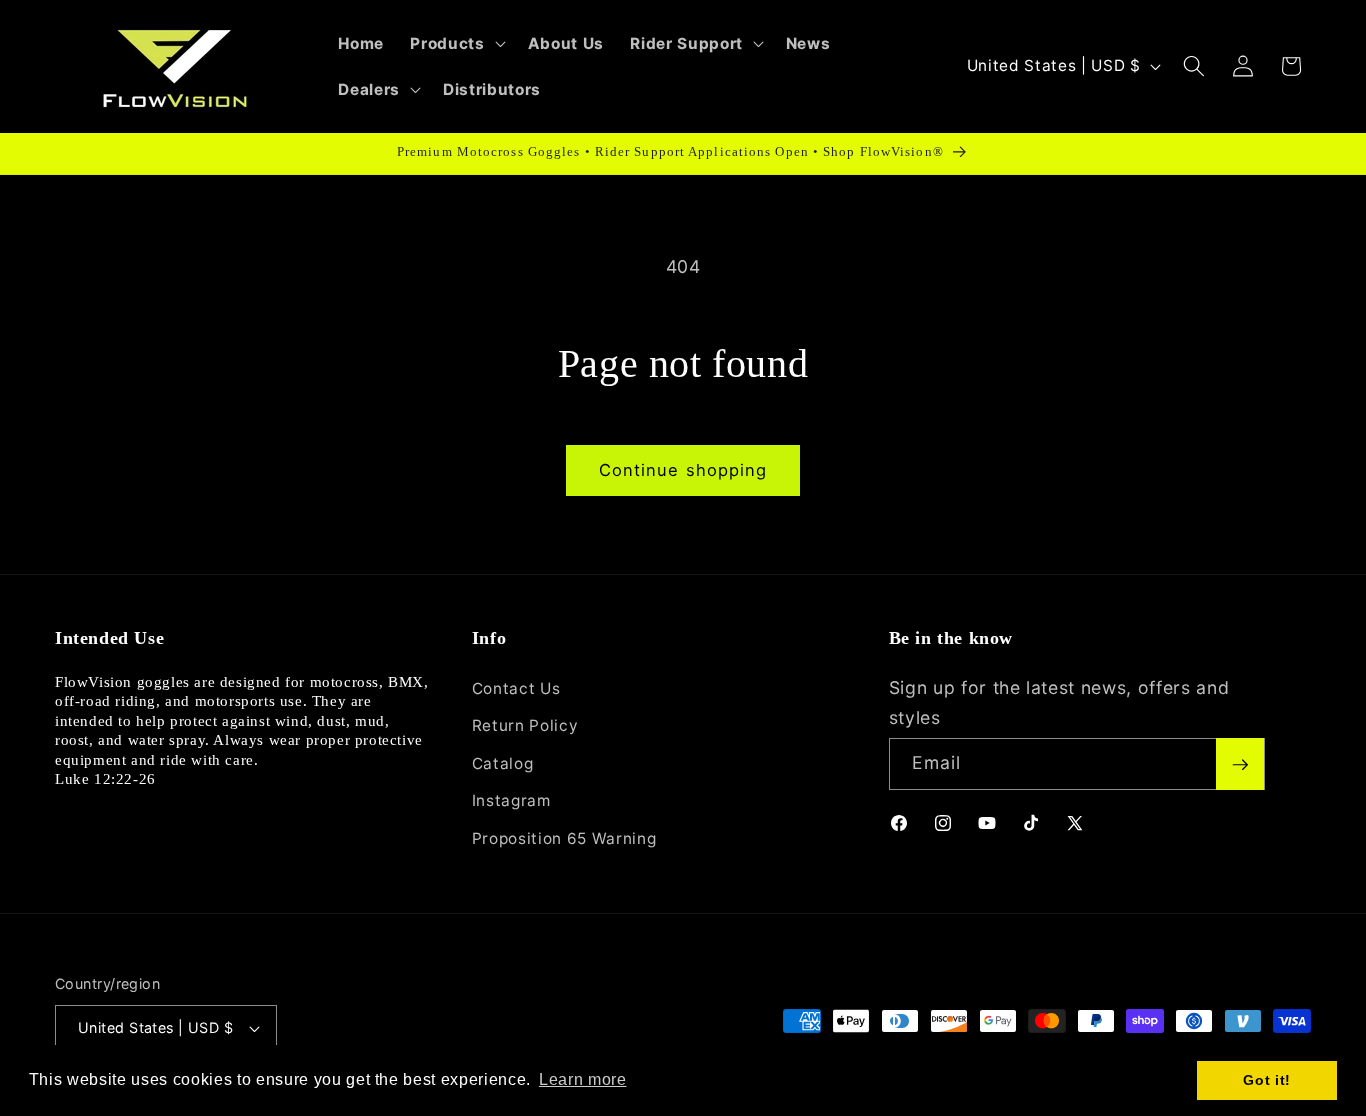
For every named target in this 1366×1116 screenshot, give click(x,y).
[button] (455, 43)
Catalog (503, 763)
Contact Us (516, 688)
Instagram (511, 801)
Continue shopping (683, 470)
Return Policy (525, 725)
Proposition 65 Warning (564, 838)
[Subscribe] (1240, 765)
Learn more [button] (583, 1079)
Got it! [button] (1267, 1080)
